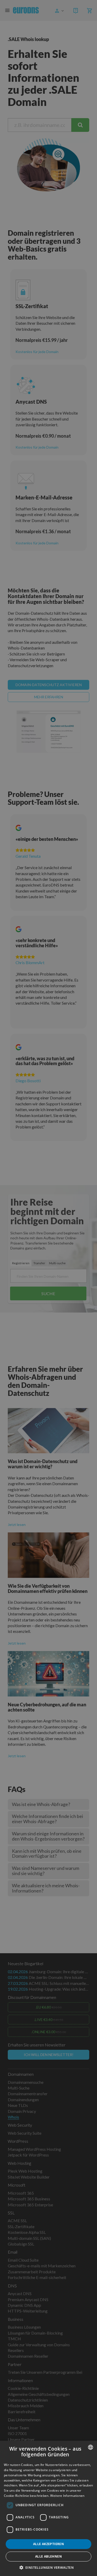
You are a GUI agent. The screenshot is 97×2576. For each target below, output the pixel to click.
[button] (49, 2567)
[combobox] (91, 2447)
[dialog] (48, 2508)
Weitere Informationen (67, 2496)
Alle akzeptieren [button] (48, 2544)
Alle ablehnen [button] (48, 2556)
